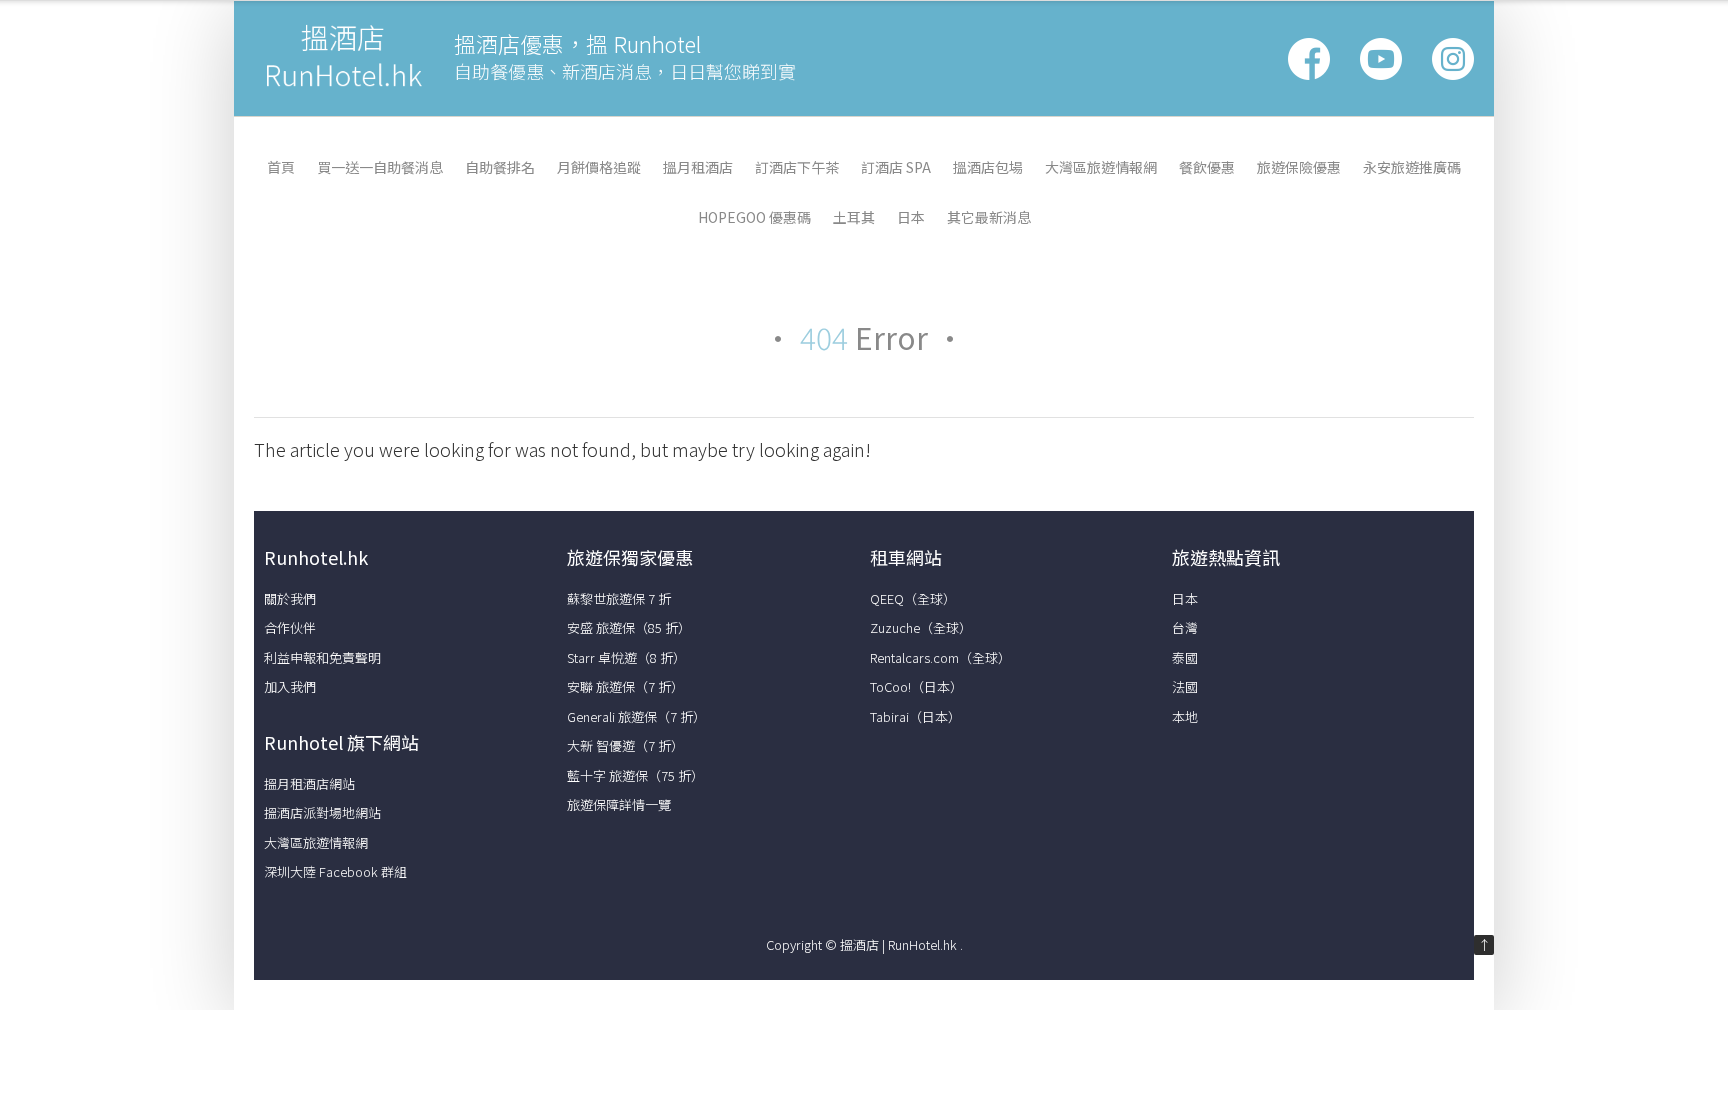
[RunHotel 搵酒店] (344, 86)
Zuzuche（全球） (921, 627)
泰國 (1185, 657)
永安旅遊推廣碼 (1412, 167)
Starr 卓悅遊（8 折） (626, 657)
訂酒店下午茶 (797, 167)
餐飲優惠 (1207, 167)
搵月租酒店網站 (309, 783)
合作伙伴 (290, 627)
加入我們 (290, 686)
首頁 (281, 167)
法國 (1185, 686)
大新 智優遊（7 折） (625, 745)
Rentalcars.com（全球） (940, 657)
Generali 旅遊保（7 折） (636, 716)
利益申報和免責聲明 (322, 657)
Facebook (1309, 59)
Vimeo (1453, 59)
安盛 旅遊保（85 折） (629, 627)
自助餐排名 (500, 167)
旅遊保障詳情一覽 (619, 804)
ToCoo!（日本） (916, 686)
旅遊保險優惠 (1299, 167)
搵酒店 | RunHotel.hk (900, 944)
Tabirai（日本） (915, 716)
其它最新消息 (989, 217)
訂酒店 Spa (896, 167)
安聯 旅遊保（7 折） (625, 686)
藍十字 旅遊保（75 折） (635, 775)
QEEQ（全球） (913, 598)
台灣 (1185, 627)
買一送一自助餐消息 (380, 167)
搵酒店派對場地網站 (322, 812)
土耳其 (854, 217)
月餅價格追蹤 (599, 167)
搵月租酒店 (698, 167)
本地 (1185, 716)
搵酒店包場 (988, 167)
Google (1381, 59)
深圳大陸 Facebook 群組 (335, 871)
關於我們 (290, 598)
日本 (911, 217)
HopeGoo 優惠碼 (754, 217)
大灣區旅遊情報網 (1101, 167)
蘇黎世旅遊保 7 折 (619, 598)
